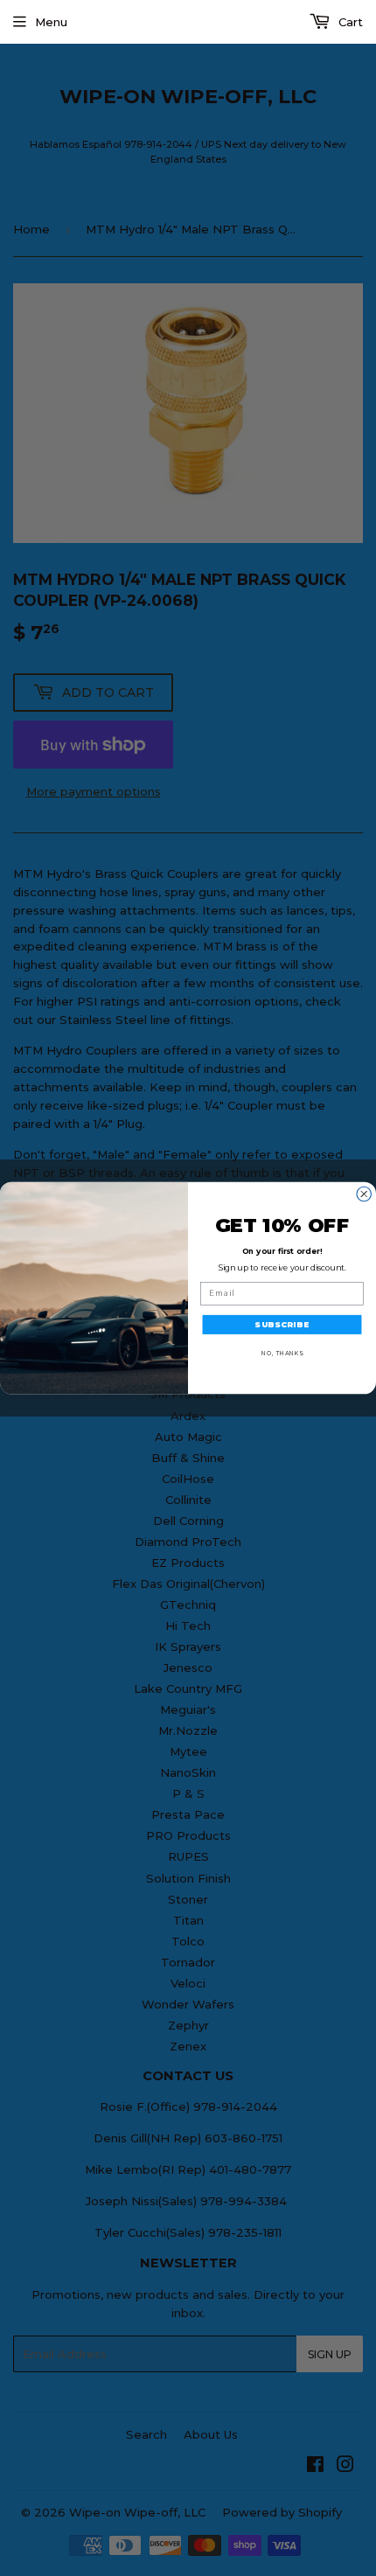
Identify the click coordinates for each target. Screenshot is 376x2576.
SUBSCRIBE (282, 1324)
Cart (349, 22)
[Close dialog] (364, 1194)
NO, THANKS (282, 1353)
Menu (51, 22)
